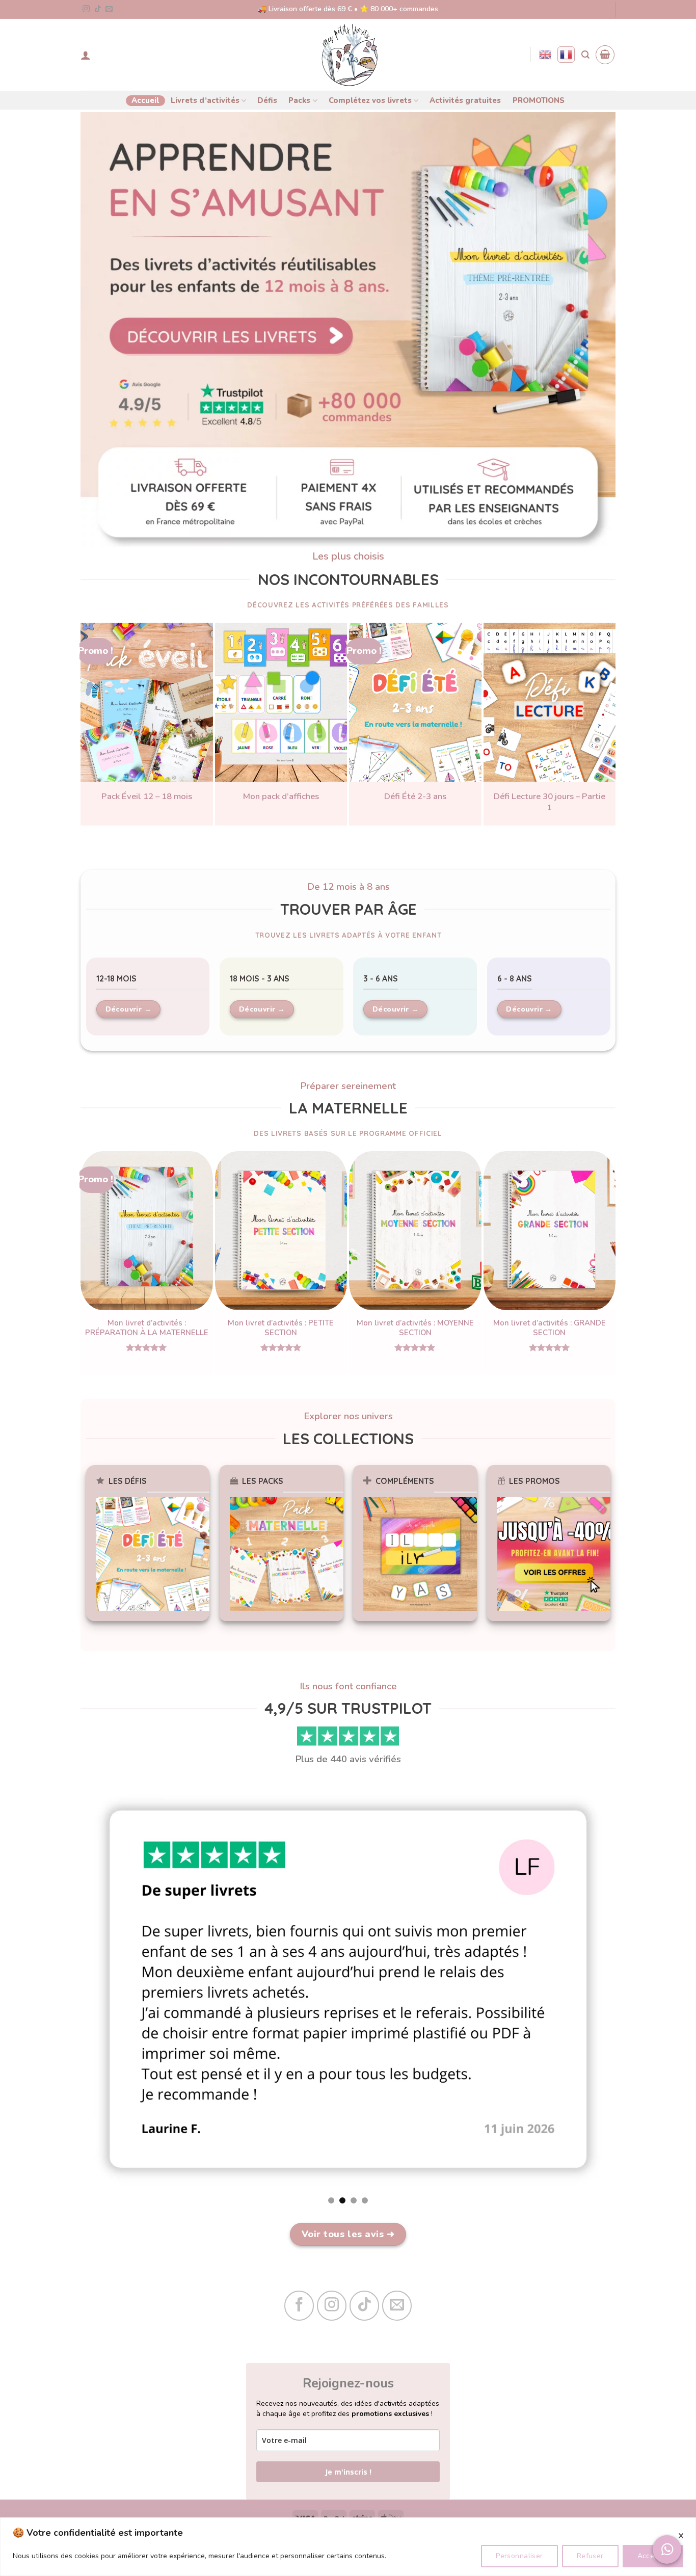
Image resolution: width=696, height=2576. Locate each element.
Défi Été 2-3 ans (415, 796)
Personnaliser (519, 2556)
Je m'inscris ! (348, 2472)
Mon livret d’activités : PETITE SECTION (281, 1328)
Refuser (590, 2556)
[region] (348, 2547)
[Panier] (605, 55)
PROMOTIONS (539, 100)
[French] (566, 55)
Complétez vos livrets (370, 100)
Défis (267, 100)
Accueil (145, 100)
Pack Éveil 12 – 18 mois (147, 796)
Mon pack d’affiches (281, 796)
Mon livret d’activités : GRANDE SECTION (550, 1328)
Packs (299, 100)
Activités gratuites (465, 100)
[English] (545, 55)
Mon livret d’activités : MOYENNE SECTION (415, 1328)
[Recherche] (585, 55)
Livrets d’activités (205, 100)
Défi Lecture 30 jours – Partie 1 (550, 802)
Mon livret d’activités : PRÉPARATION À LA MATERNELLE (147, 1328)
